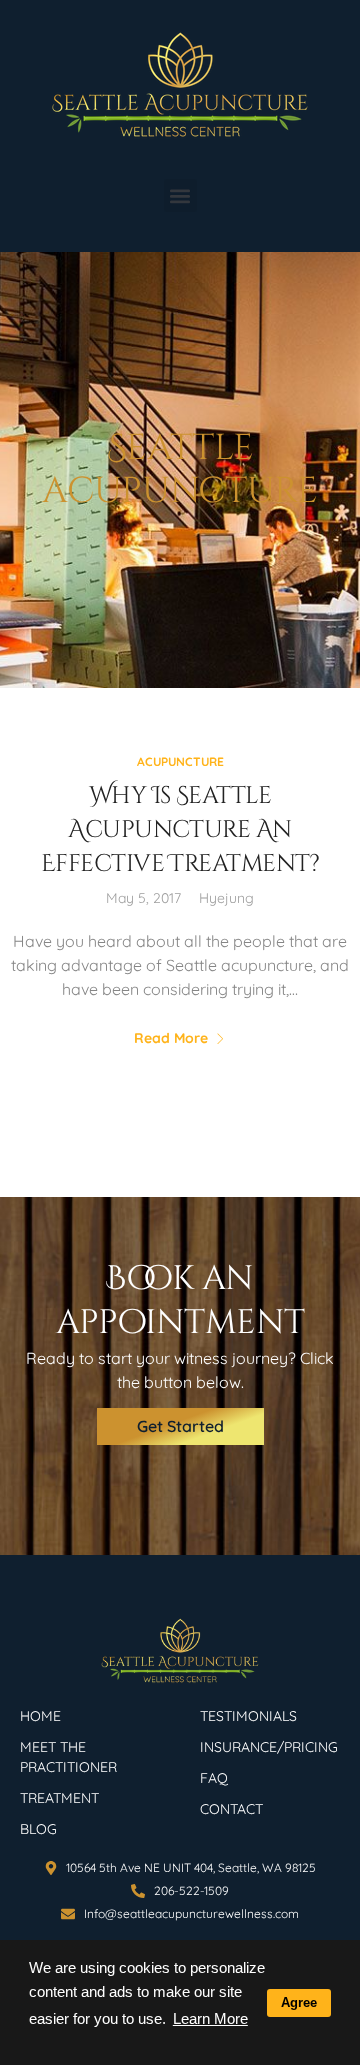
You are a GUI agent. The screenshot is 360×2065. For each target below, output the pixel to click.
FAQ (214, 1778)
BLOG (38, 1829)
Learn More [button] (210, 2018)
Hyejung (226, 898)
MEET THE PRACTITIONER (68, 1757)
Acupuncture (180, 761)
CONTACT (231, 1809)
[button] (180, 195)
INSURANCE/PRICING (269, 1747)
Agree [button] (299, 2002)
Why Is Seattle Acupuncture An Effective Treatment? (180, 829)
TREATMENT (59, 1798)
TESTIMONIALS (248, 1716)
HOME (40, 1716)
